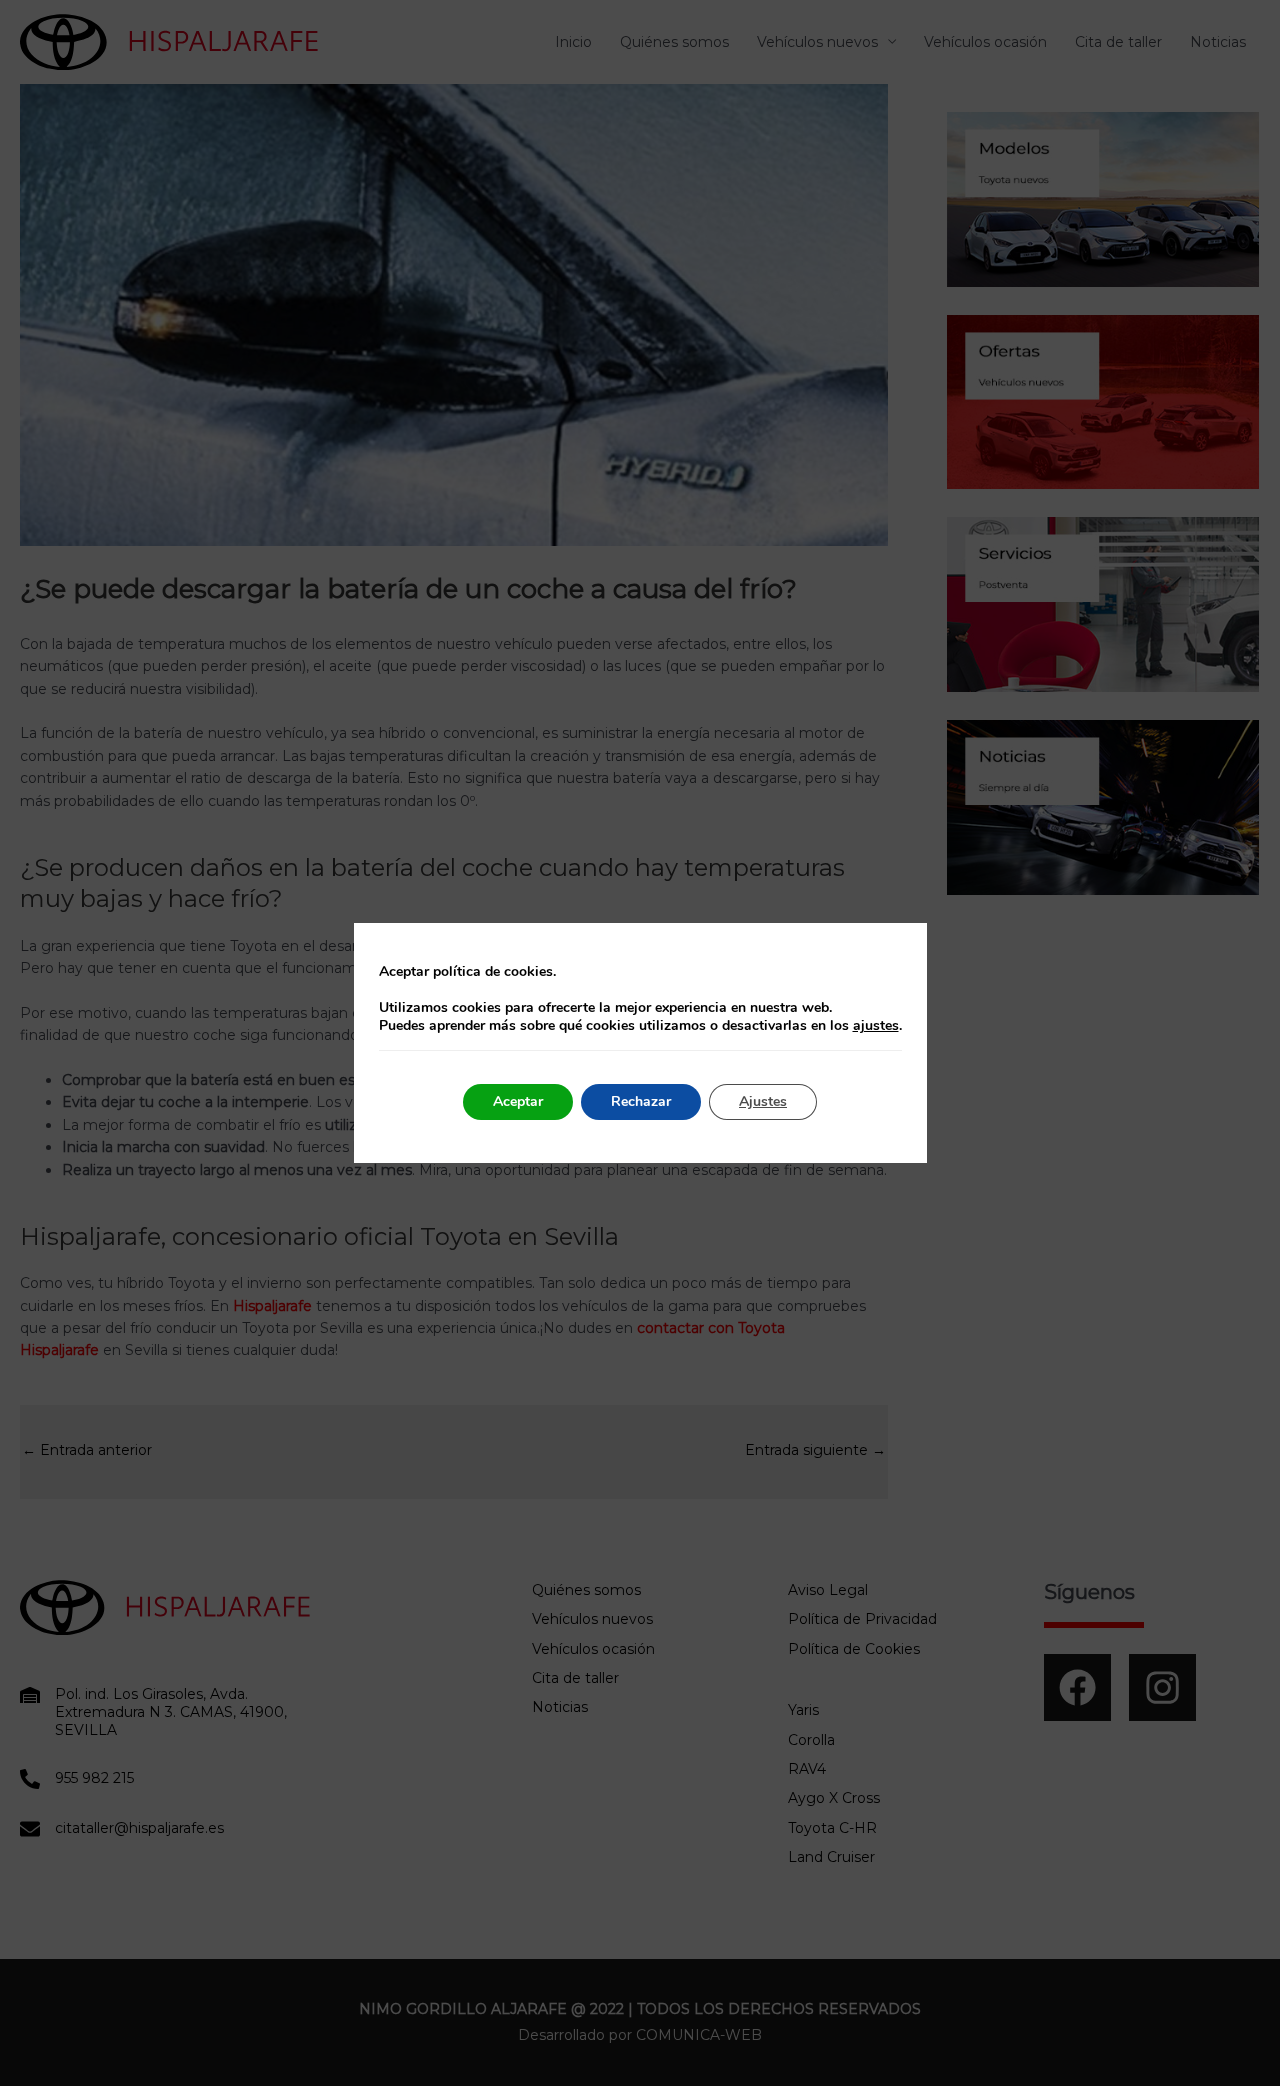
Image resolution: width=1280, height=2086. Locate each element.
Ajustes (763, 1101)
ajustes (876, 1026)
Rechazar (641, 1101)
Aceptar (518, 1101)
